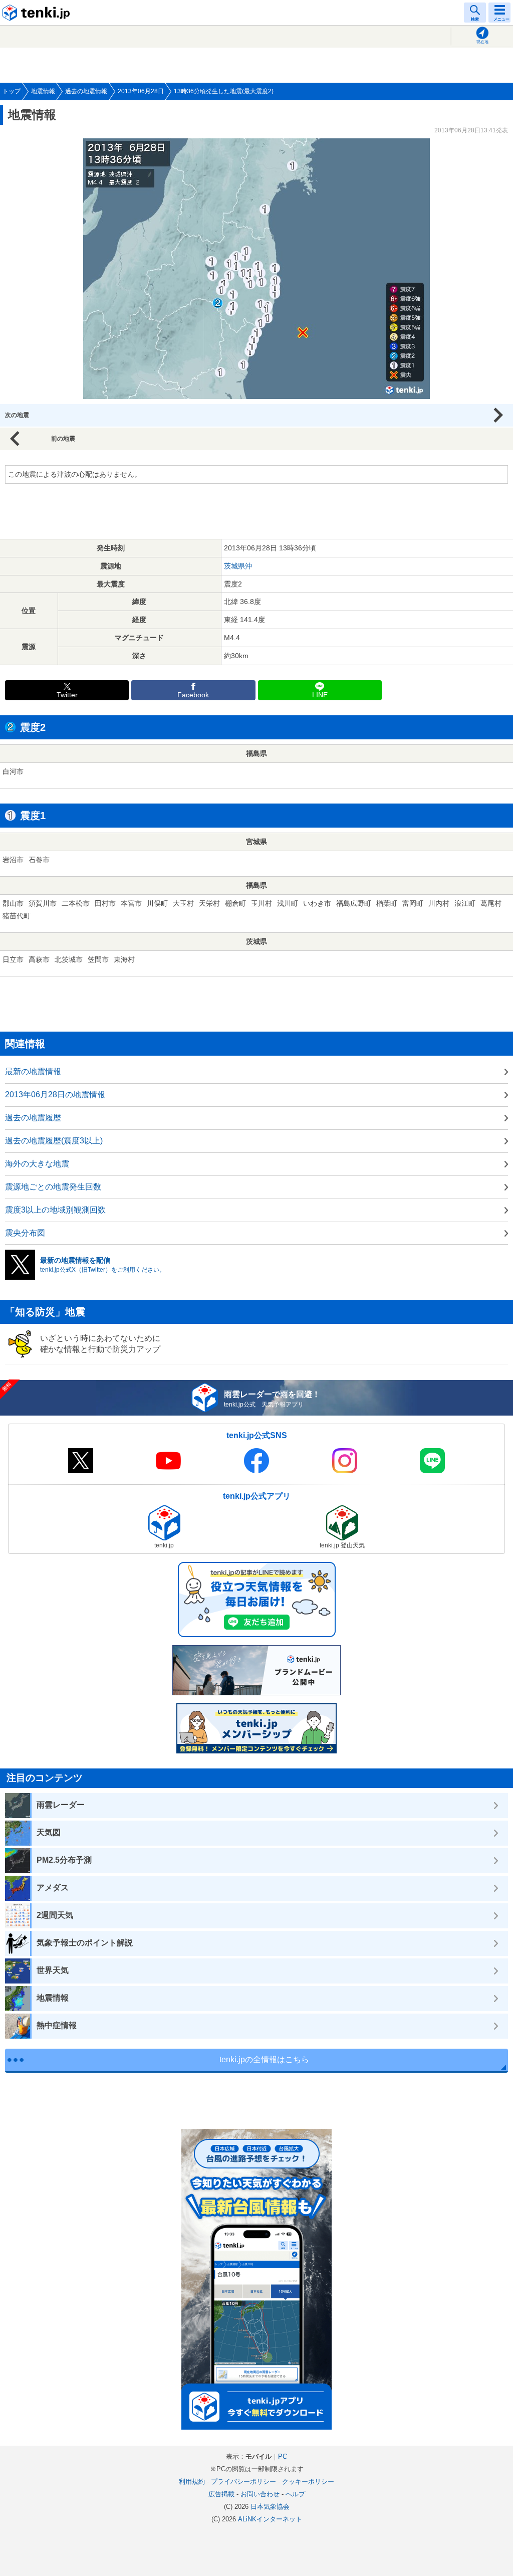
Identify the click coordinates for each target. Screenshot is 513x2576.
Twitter (67, 695)
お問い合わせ (260, 2494)
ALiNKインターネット (270, 2519)
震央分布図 (25, 1233)
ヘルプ (295, 2494)
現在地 (482, 42)
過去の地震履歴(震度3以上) (54, 1141)
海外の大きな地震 (37, 1164)
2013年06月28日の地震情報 (55, 1095)
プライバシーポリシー (243, 2482)
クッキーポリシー (308, 2482)
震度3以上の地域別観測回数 (55, 1210)
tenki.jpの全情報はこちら (264, 2059)
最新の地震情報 (33, 1071)
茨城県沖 (238, 566)
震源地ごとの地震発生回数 (53, 1187)
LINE (320, 695)
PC (283, 2456)
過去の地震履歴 (33, 1118)
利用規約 (192, 2482)
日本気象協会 (270, 2507)
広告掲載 (221, 2494)
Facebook (193, 695)
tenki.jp (38, 13)
